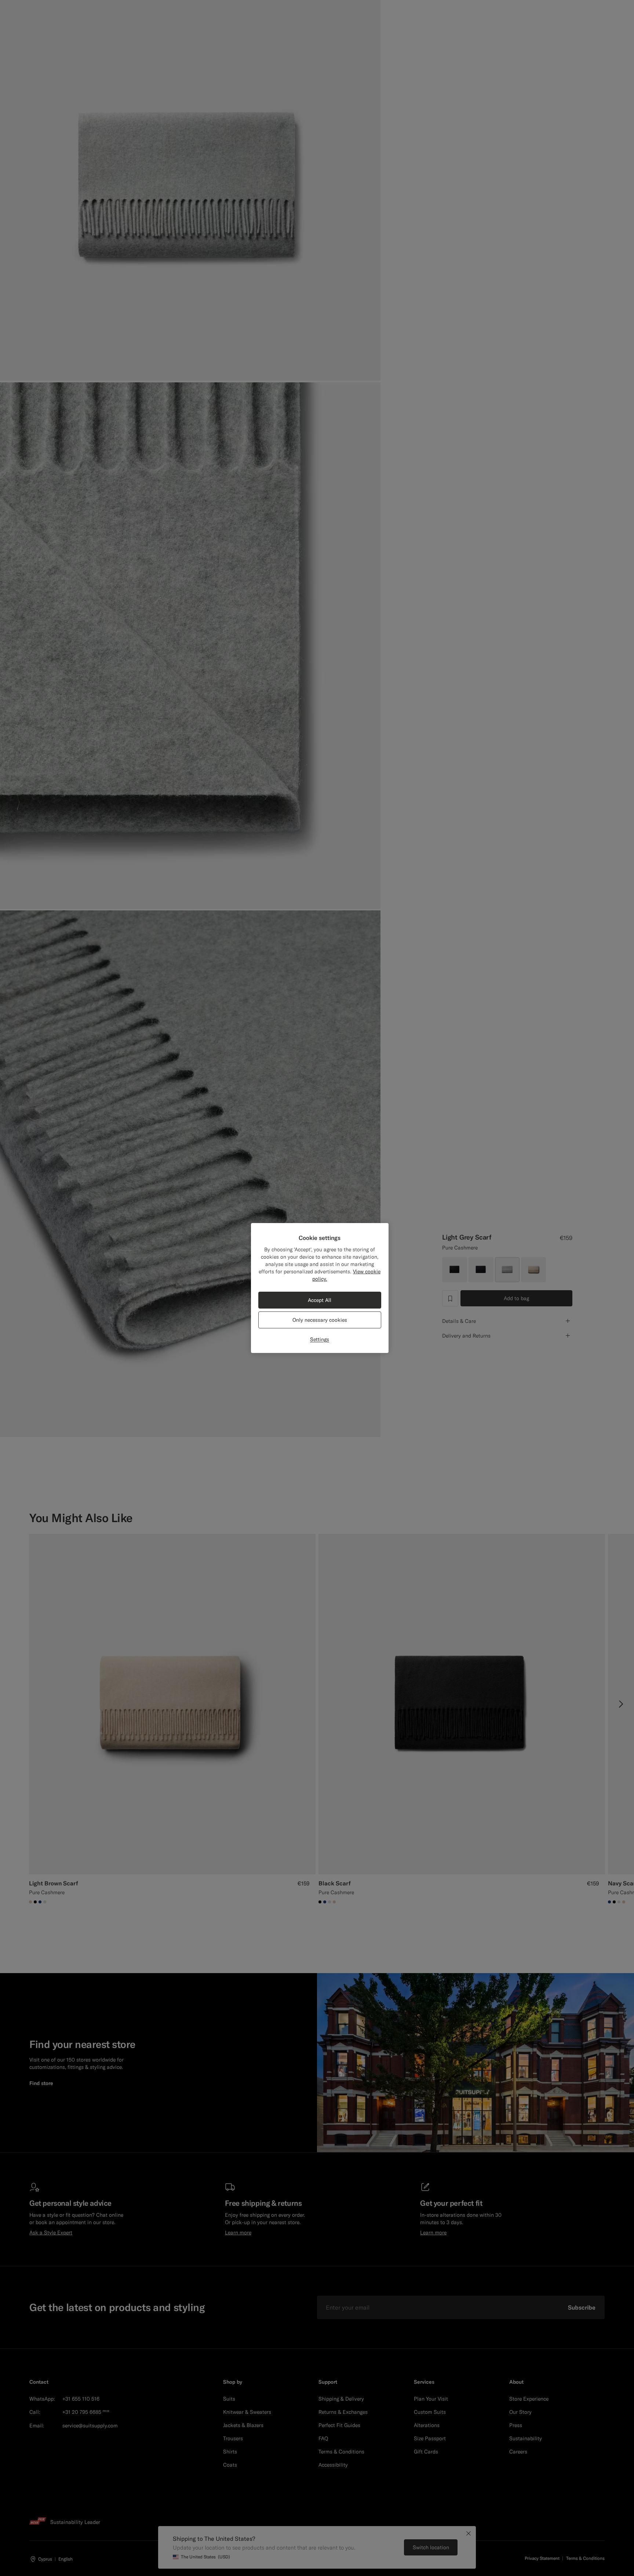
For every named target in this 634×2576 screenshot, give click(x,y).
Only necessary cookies (320, 1320)
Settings (320, 1339)
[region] (320, 1288)
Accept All (320, 1300)
